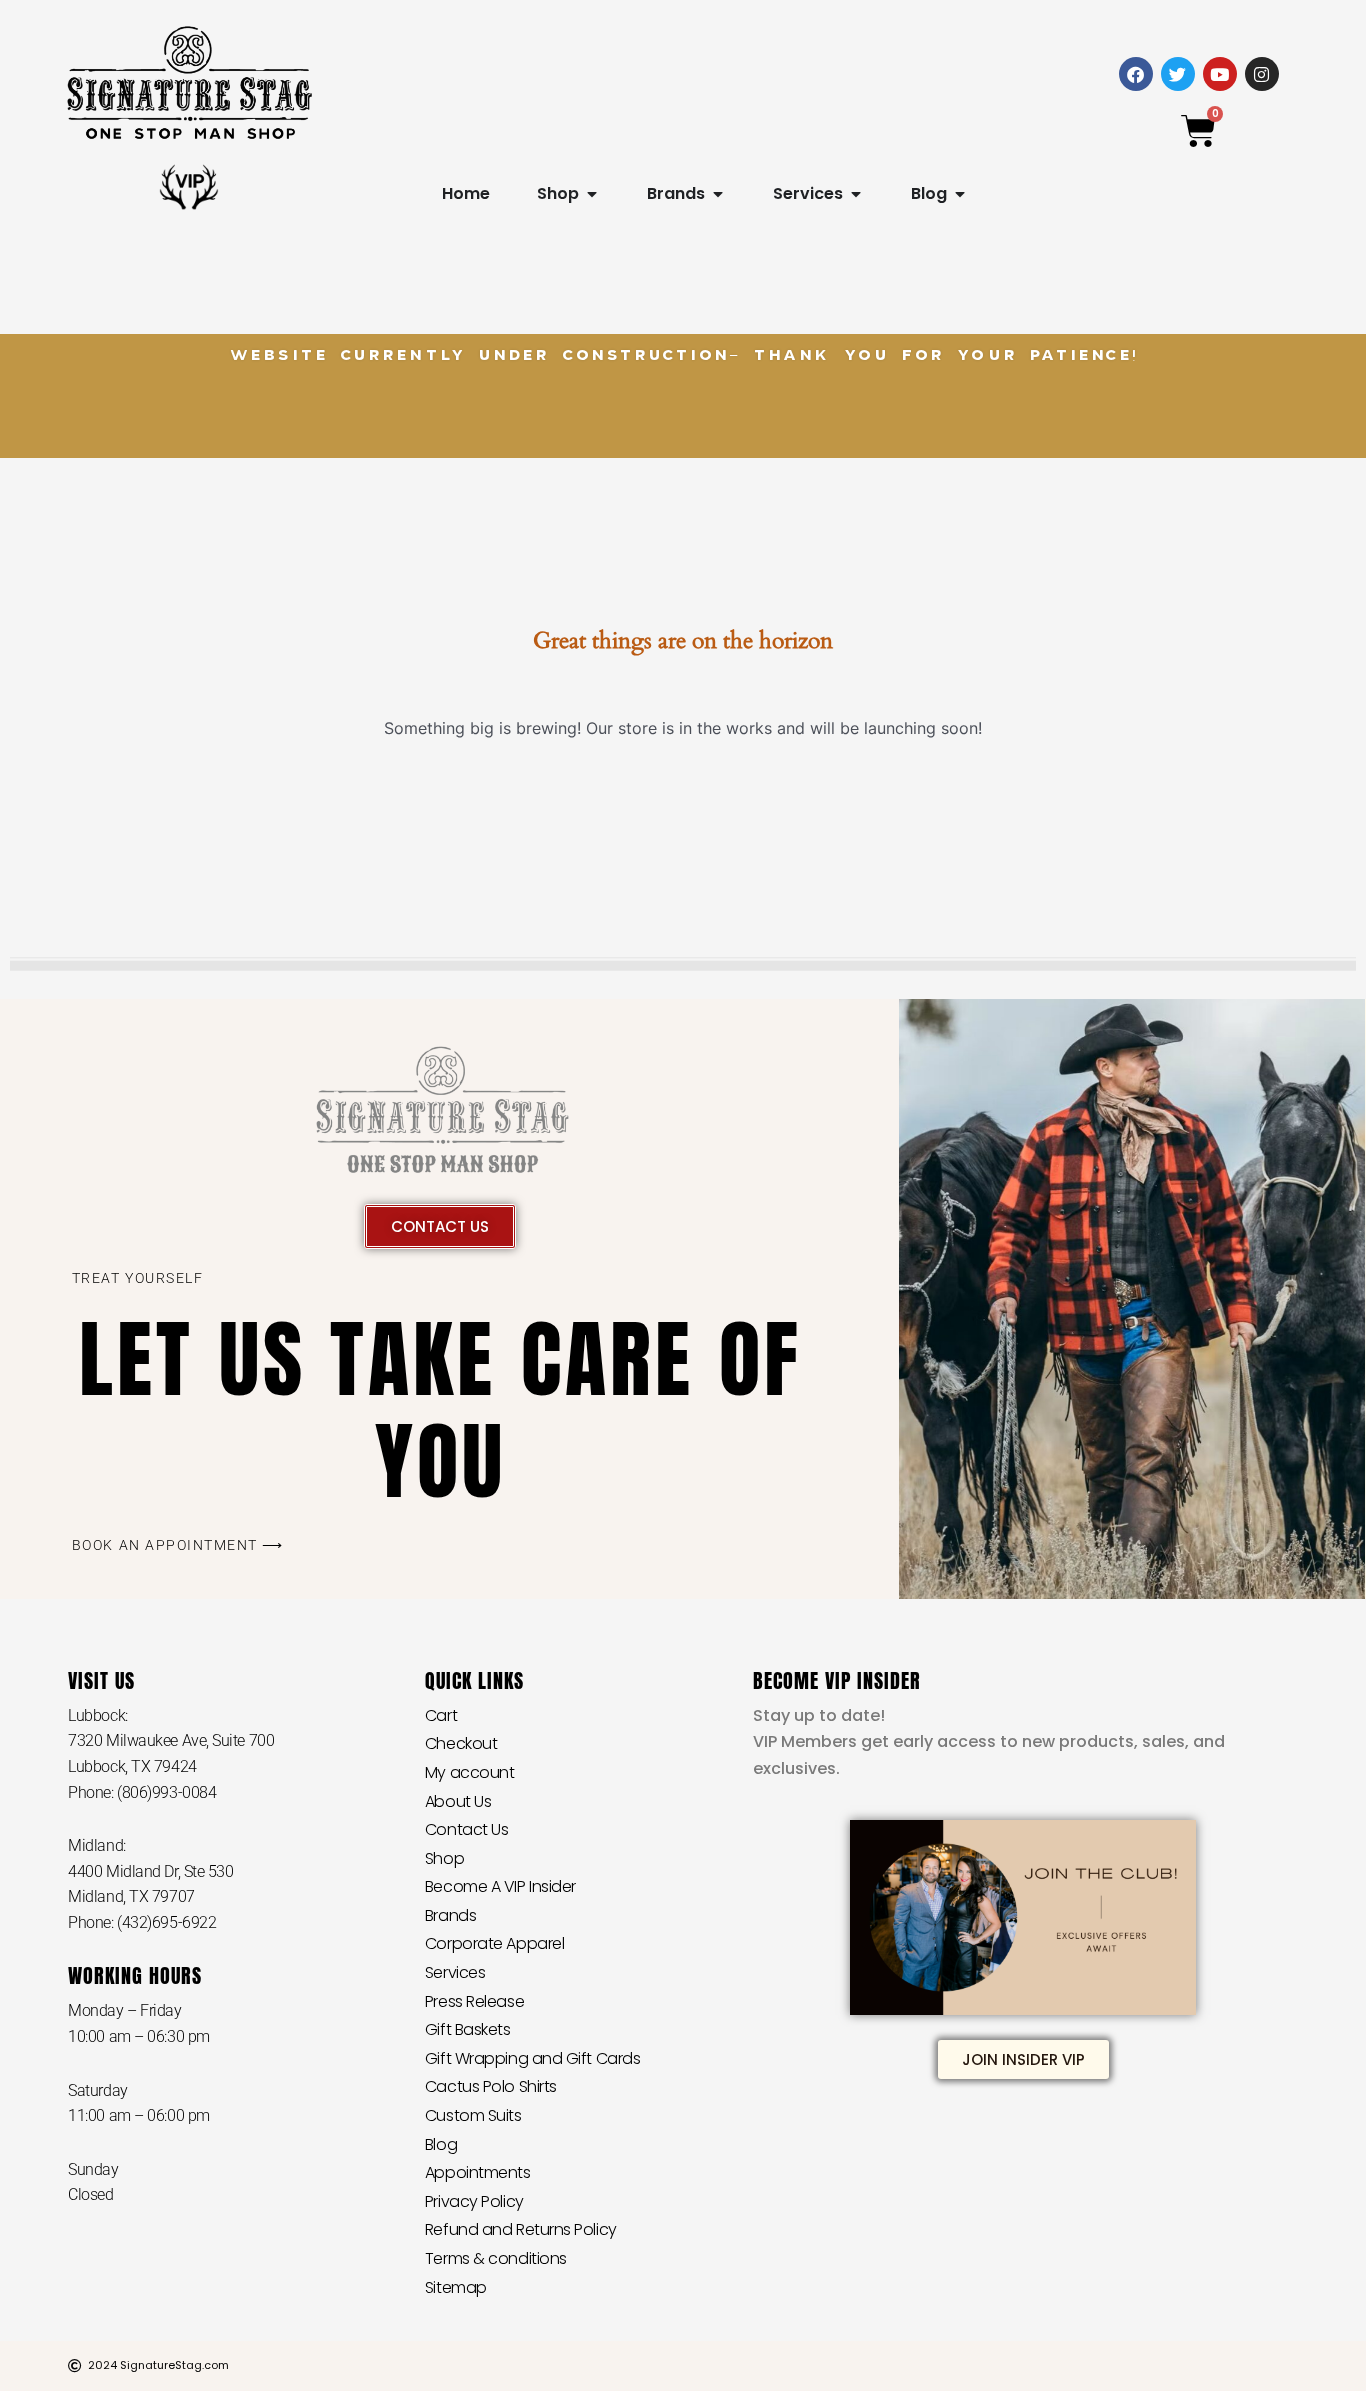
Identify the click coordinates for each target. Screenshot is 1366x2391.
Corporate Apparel (494, 1943)
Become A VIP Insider (500, 1886)
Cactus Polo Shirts (491, 2086)
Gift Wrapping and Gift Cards (532, 2058)
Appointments (478, 2172)
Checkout (461, 1743)
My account (470, 1772)
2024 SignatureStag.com (158, 2365)
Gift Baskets (468, 2029)
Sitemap (456, 2287)
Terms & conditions (496, 2258)
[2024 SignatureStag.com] (75, 2366)
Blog (441, 2144)
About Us (458, 1801)
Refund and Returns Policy (521, 2229)
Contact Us (467, 1829)
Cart (441, 1715)
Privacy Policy (474, 2201)
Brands (450, 1915)
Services (455, 1972)
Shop (444, 1858)
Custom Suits (473, 2115)
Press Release (474, 2001)
